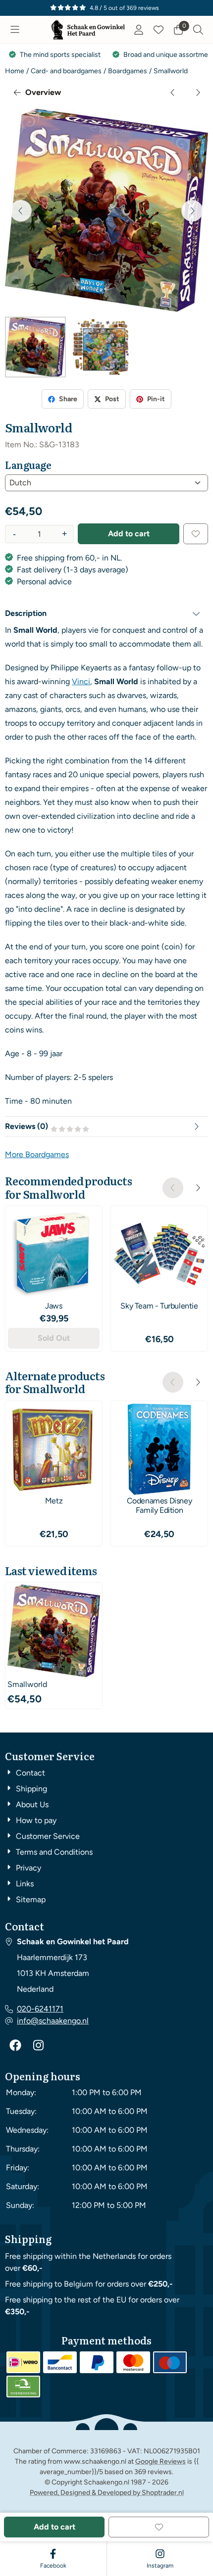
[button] (15, 30)
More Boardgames (37, 1154)
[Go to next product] (198, 93)
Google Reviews (160, 2461)
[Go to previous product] (173, 93)
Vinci (81, 681)
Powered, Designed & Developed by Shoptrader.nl (107, 2493)
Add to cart (129, 534)
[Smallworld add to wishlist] (196, 534)
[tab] (106, 613)
